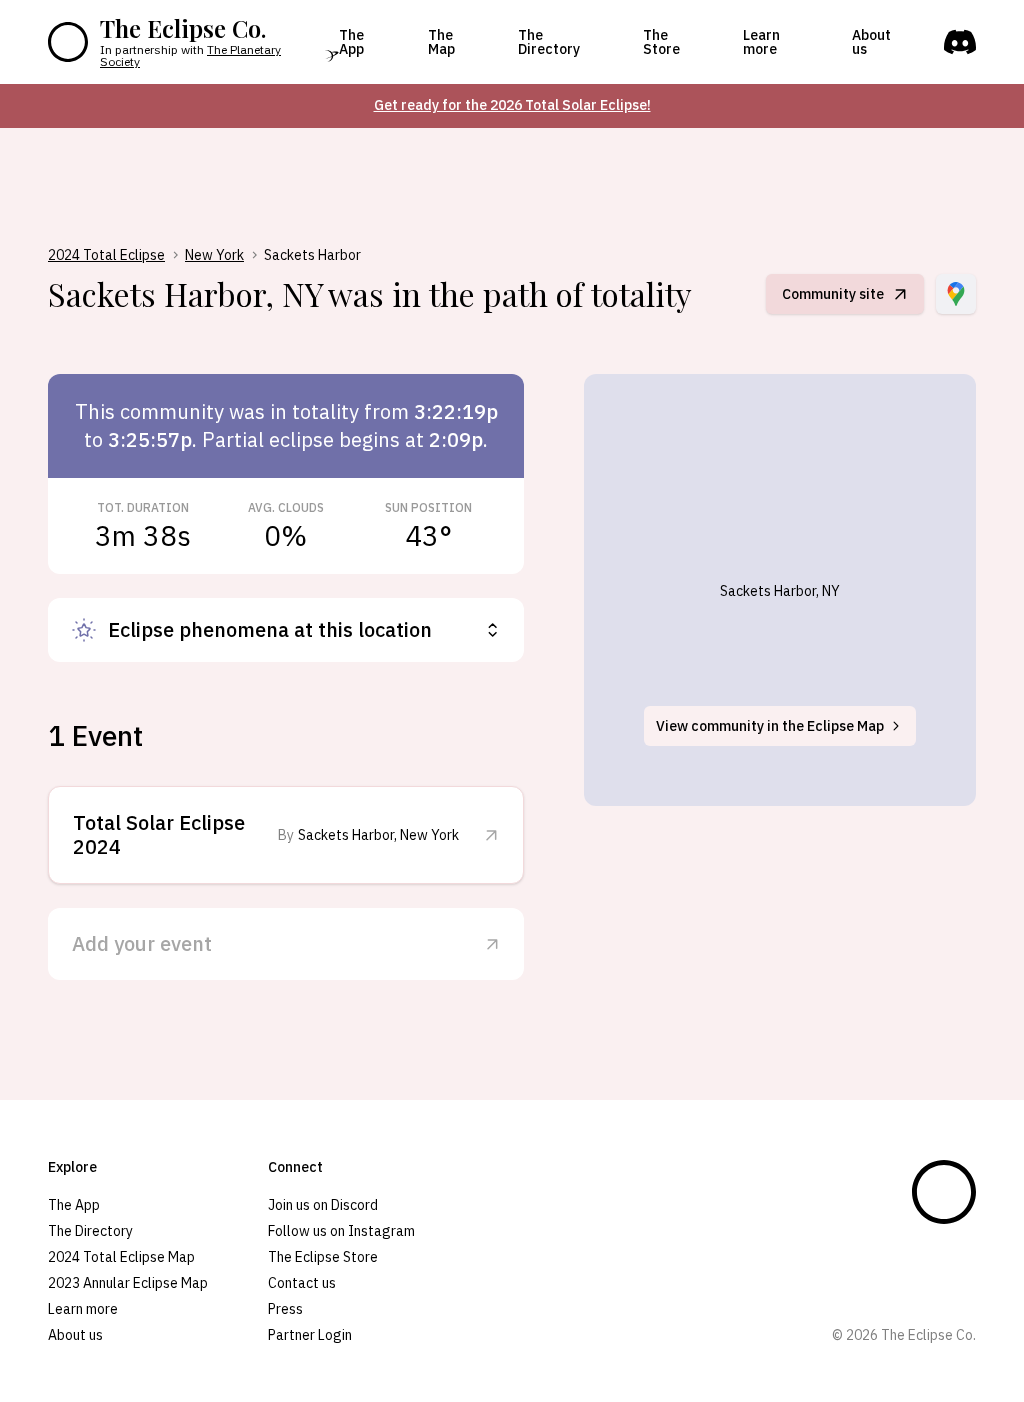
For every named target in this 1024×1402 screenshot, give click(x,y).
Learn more (761, 42)
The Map (441, 42)
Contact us (302, 1283)
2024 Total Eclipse (106, 255)
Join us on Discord (323, 1205)
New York (214, 255)
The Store (661, 42)
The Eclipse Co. (183, 28)
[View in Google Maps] (956, 294)
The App (351, 42)
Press (285, 1309)
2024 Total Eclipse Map (121, 1257)
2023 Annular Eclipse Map (128, 1283)
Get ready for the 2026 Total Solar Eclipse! (512, 105)
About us (871, 42)
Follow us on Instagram (341, 1231)
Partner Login (310, 1335)
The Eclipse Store (323, 1257)
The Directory (549, 42)
